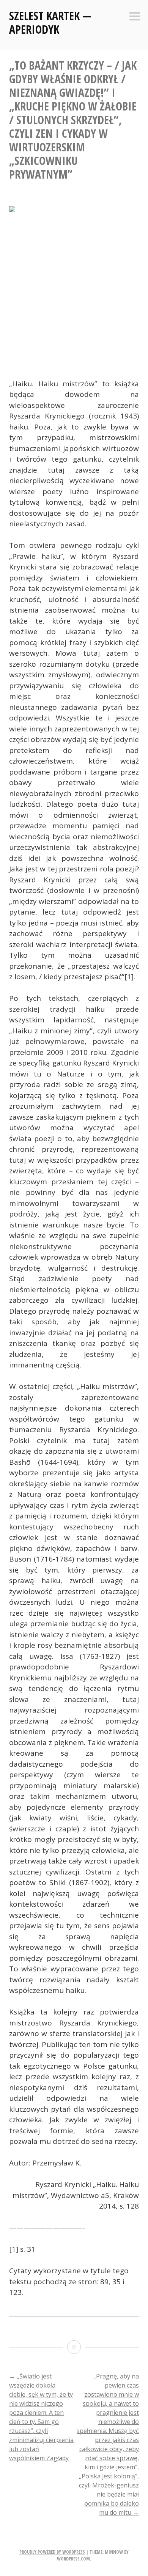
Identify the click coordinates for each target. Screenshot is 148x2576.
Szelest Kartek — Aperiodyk (50, 23)
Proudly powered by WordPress (52, 2552)
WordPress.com (73, 2559)
